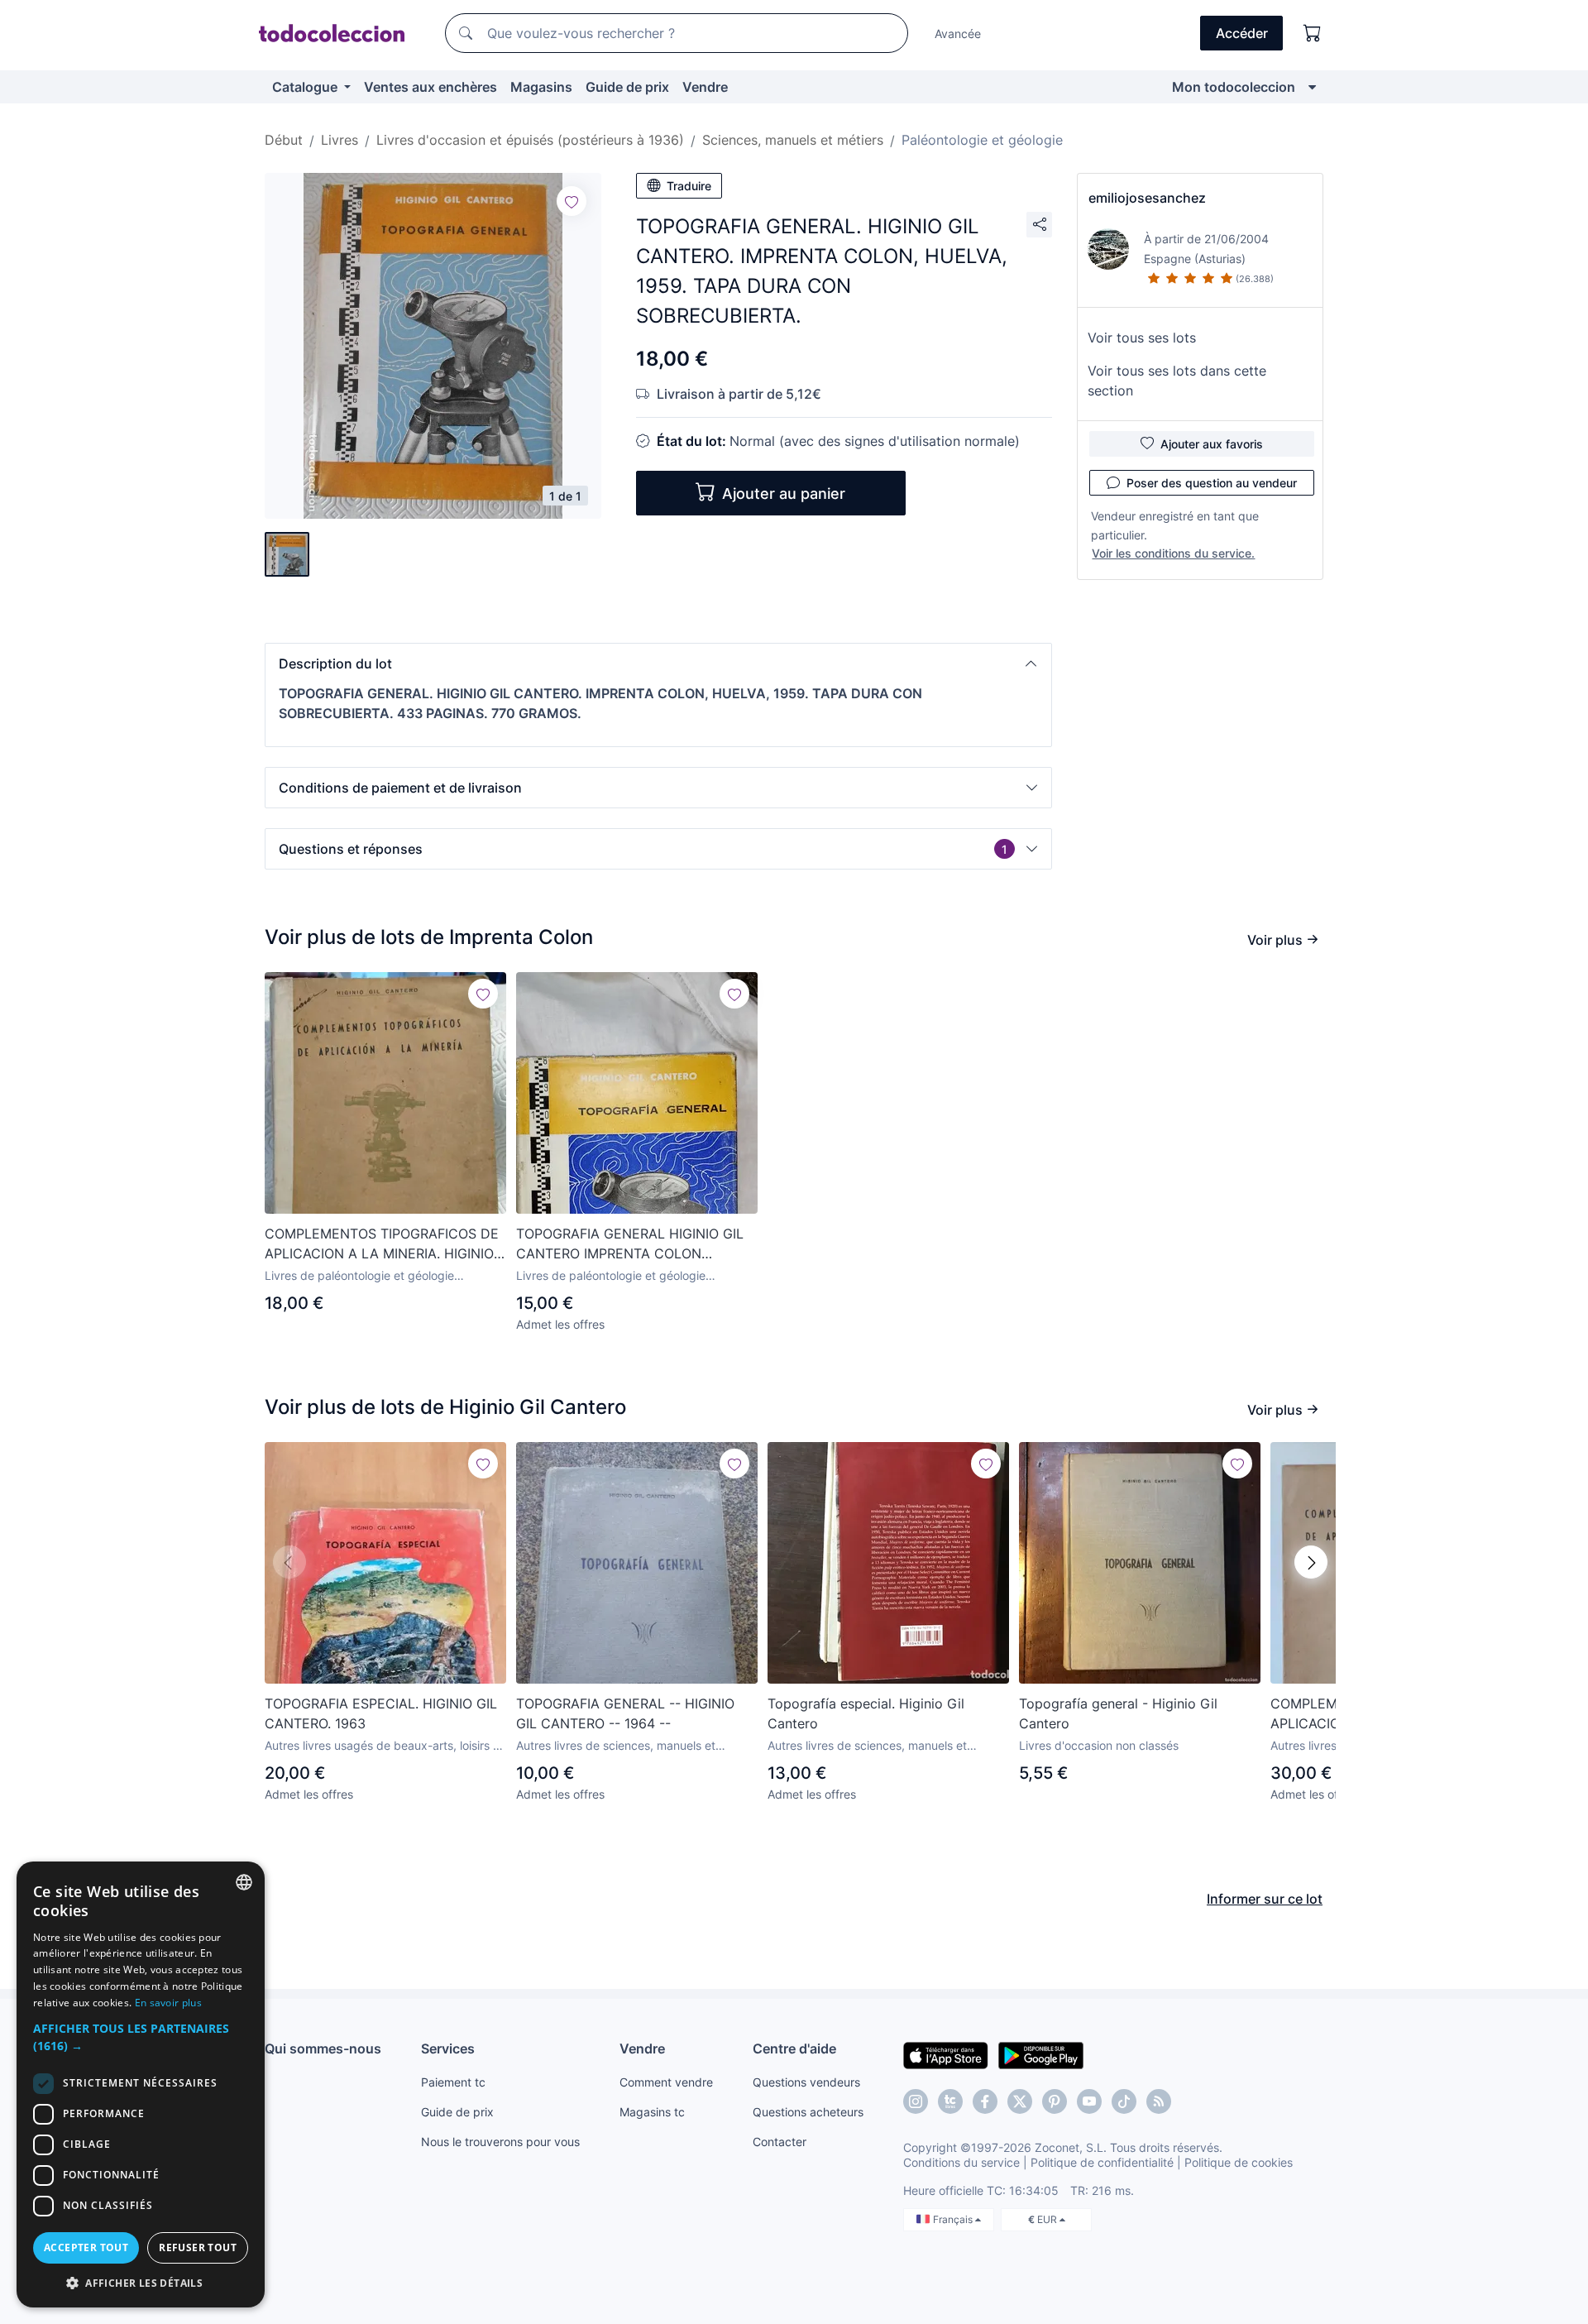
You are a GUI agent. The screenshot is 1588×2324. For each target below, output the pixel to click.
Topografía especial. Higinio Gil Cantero (866, 1713)
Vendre (705, 87)
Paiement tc (453, 2082)
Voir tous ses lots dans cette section (1177, 381)
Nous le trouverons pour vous (500, 2142)
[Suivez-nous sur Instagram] (916, 2101)
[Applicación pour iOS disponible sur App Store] (946, 2054)
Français (954, 2219)
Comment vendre (666, 2082)
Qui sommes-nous (323, 2048)
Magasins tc (652, 2112)
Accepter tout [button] (86, 2247)
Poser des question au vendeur (1212, 483)
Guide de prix (627, 87)
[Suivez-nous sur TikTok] (1124, 2101)
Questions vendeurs (806, 2082)
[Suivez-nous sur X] (1020, 2101)
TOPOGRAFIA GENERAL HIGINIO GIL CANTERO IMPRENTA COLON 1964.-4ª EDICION (630, 1244)
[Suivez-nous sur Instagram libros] (950, 2101)
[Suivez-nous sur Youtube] (1089, 2101)
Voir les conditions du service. (1173, 553)
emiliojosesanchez (1147, 198)
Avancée (958, 34)
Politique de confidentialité (1102, 2162)
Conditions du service (961, 2162)
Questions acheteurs (808, 2112)
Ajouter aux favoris (1212, 444)
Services (448, 2048)
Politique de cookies (1239, 2162)
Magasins (541, 87)
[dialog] (141, 2084)
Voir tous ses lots (1142, 338)
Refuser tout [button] (198, 2247)
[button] (658, 664)
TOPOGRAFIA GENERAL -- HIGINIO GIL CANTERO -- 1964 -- (625, 1713)
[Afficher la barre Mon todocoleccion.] (1312, 87)
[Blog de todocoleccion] (1159, 2101)
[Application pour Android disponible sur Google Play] (1041, 2054)
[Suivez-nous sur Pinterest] (1055, 2101)
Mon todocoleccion (1234, 87)
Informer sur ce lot (1265, 1899)
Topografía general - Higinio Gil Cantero (1118, 1713)
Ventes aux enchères (430, 87)
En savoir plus (168, 2003)
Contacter (780, 2142)
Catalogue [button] (306, 87)
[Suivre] (572, 201)
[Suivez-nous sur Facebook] (985, 2101)
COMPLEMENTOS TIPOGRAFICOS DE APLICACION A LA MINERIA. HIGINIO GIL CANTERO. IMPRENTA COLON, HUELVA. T (382, 1244)
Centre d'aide (794, 2048)
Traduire (689, 186)
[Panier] (1313, 33)
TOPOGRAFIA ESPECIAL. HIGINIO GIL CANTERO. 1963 (381, 1713)
